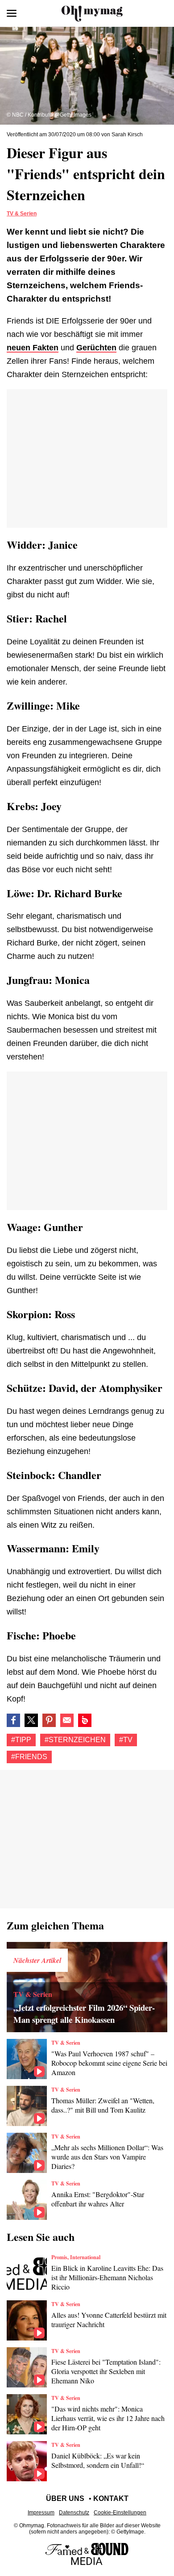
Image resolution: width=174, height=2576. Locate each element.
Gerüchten (96, 348)
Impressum (41, 2513)
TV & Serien (22, 214)
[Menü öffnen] (12, 13)
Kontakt (111, 2498)
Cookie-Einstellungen (120, 2513)
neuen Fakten (33, 348)
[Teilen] (49, 1720)
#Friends (29, 1757)
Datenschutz (74, 2513)
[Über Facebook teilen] (13, 1720)
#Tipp (21, 1740)
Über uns (65, 2498)
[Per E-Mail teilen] (67, 1720)
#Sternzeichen (75, 1740)
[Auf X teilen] (31, 1720)
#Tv (126, 1740)
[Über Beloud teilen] (85, 1720)
